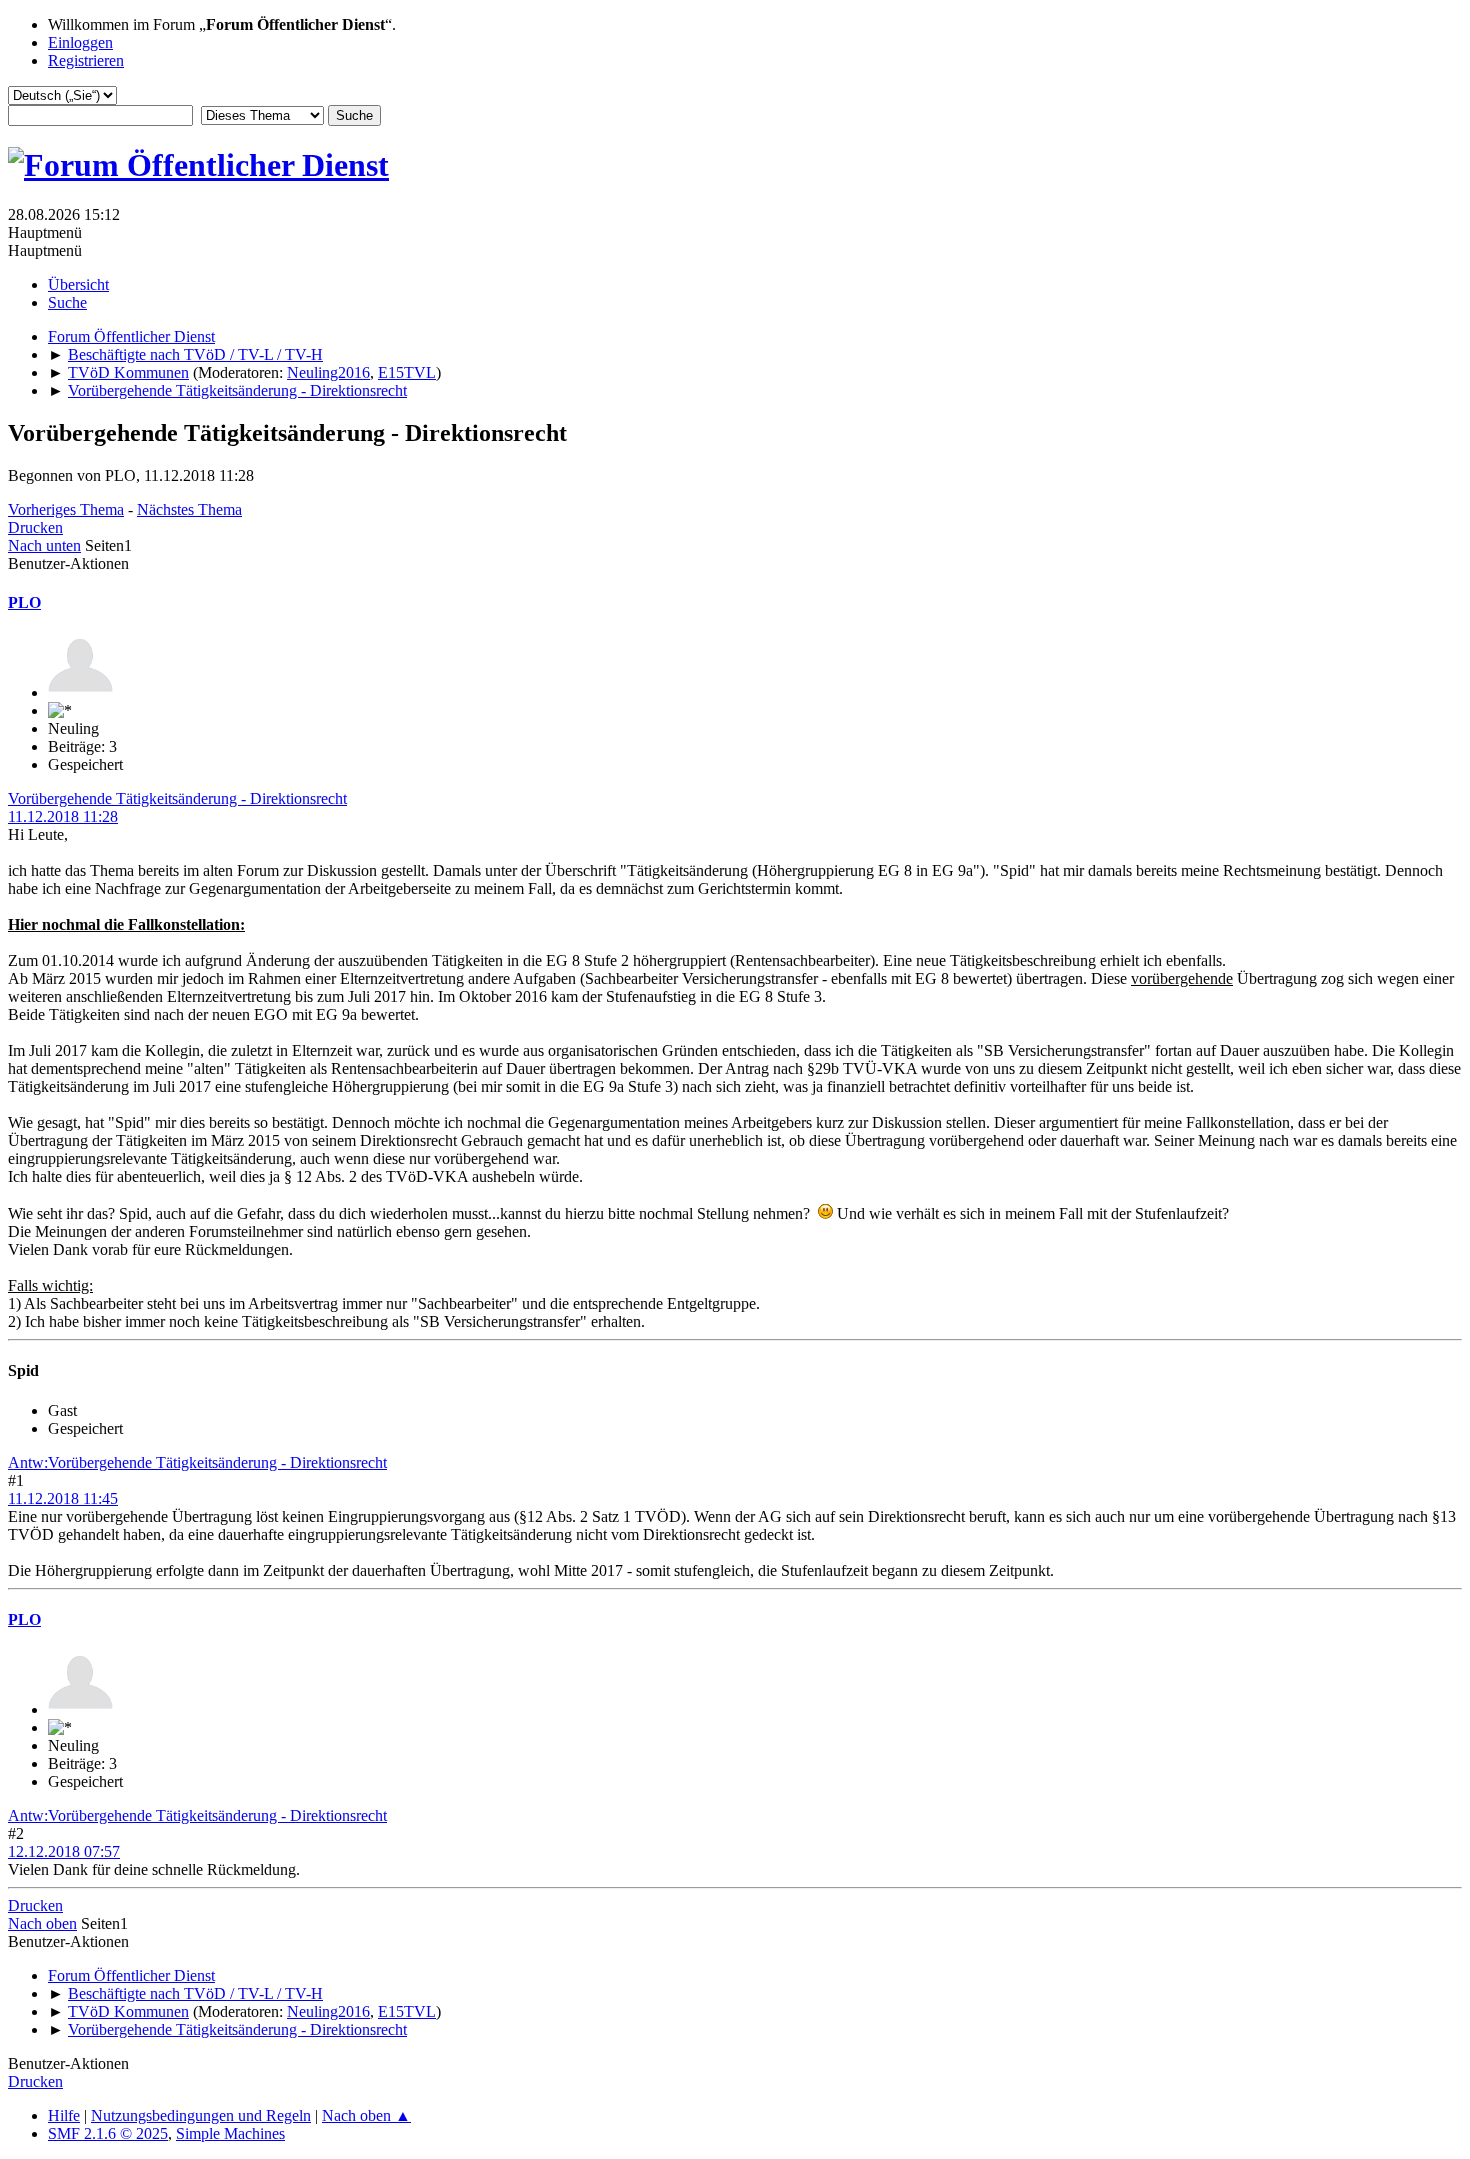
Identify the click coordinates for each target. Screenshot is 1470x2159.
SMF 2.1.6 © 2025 (108, 2133)
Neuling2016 (328, 372)
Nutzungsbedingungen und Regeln (201, 2115)
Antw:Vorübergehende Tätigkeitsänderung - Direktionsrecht (197, 1462)
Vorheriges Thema (66, 509)
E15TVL (407, 372)
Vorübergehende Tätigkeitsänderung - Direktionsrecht (177, 798)
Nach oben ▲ (366, 2115)
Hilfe (64, 2115)
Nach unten (44, 545)
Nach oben (42, 1923)
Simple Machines (230, 2133)
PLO (24, 602)
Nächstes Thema (189, 509)
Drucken (35, 527)
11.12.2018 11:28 (63, 816)
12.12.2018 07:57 (64, 1851)
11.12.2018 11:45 (63, 1498)
